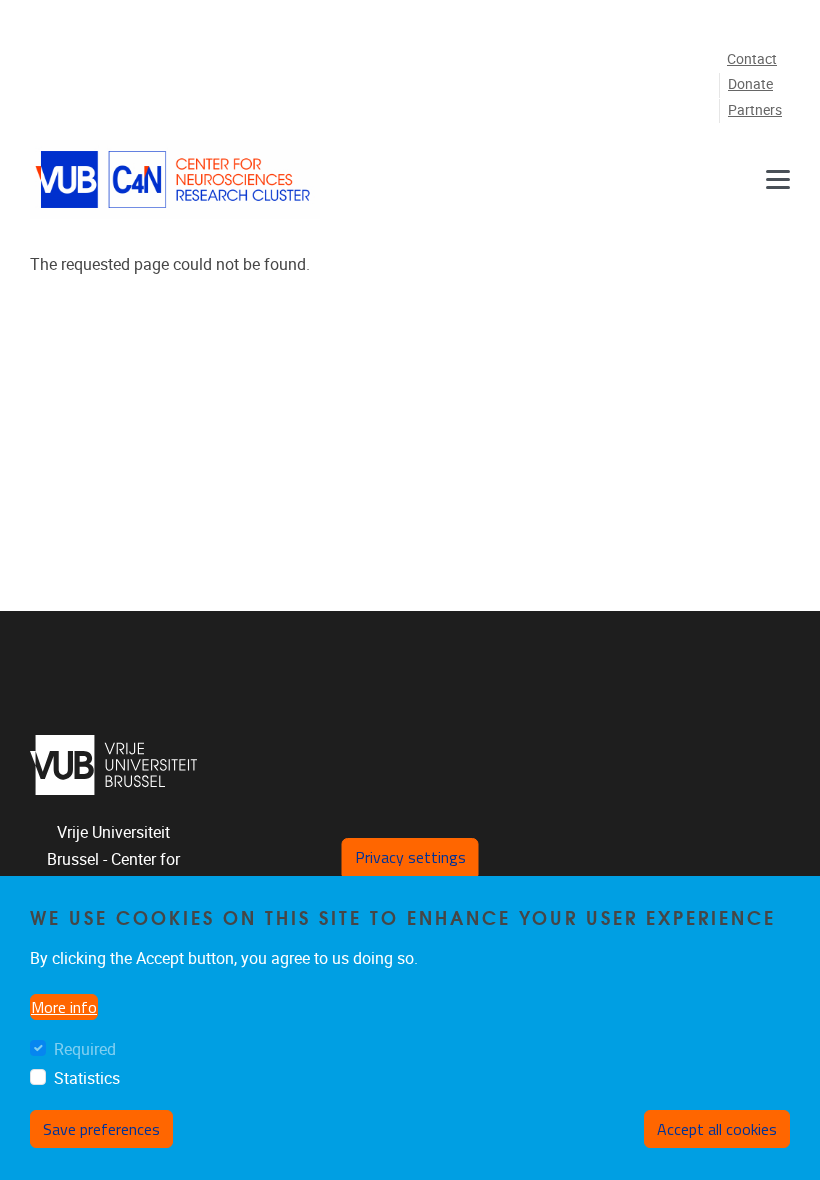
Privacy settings (410, 857)
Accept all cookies (717, 1129)
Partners (755, 110)
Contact (752, 59)
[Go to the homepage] (175, 179)
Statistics (87, 1078)
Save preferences (101, 1129)
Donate (750, 84)
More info (64, 1007)
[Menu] (778, 179)
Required (85, 1049)
